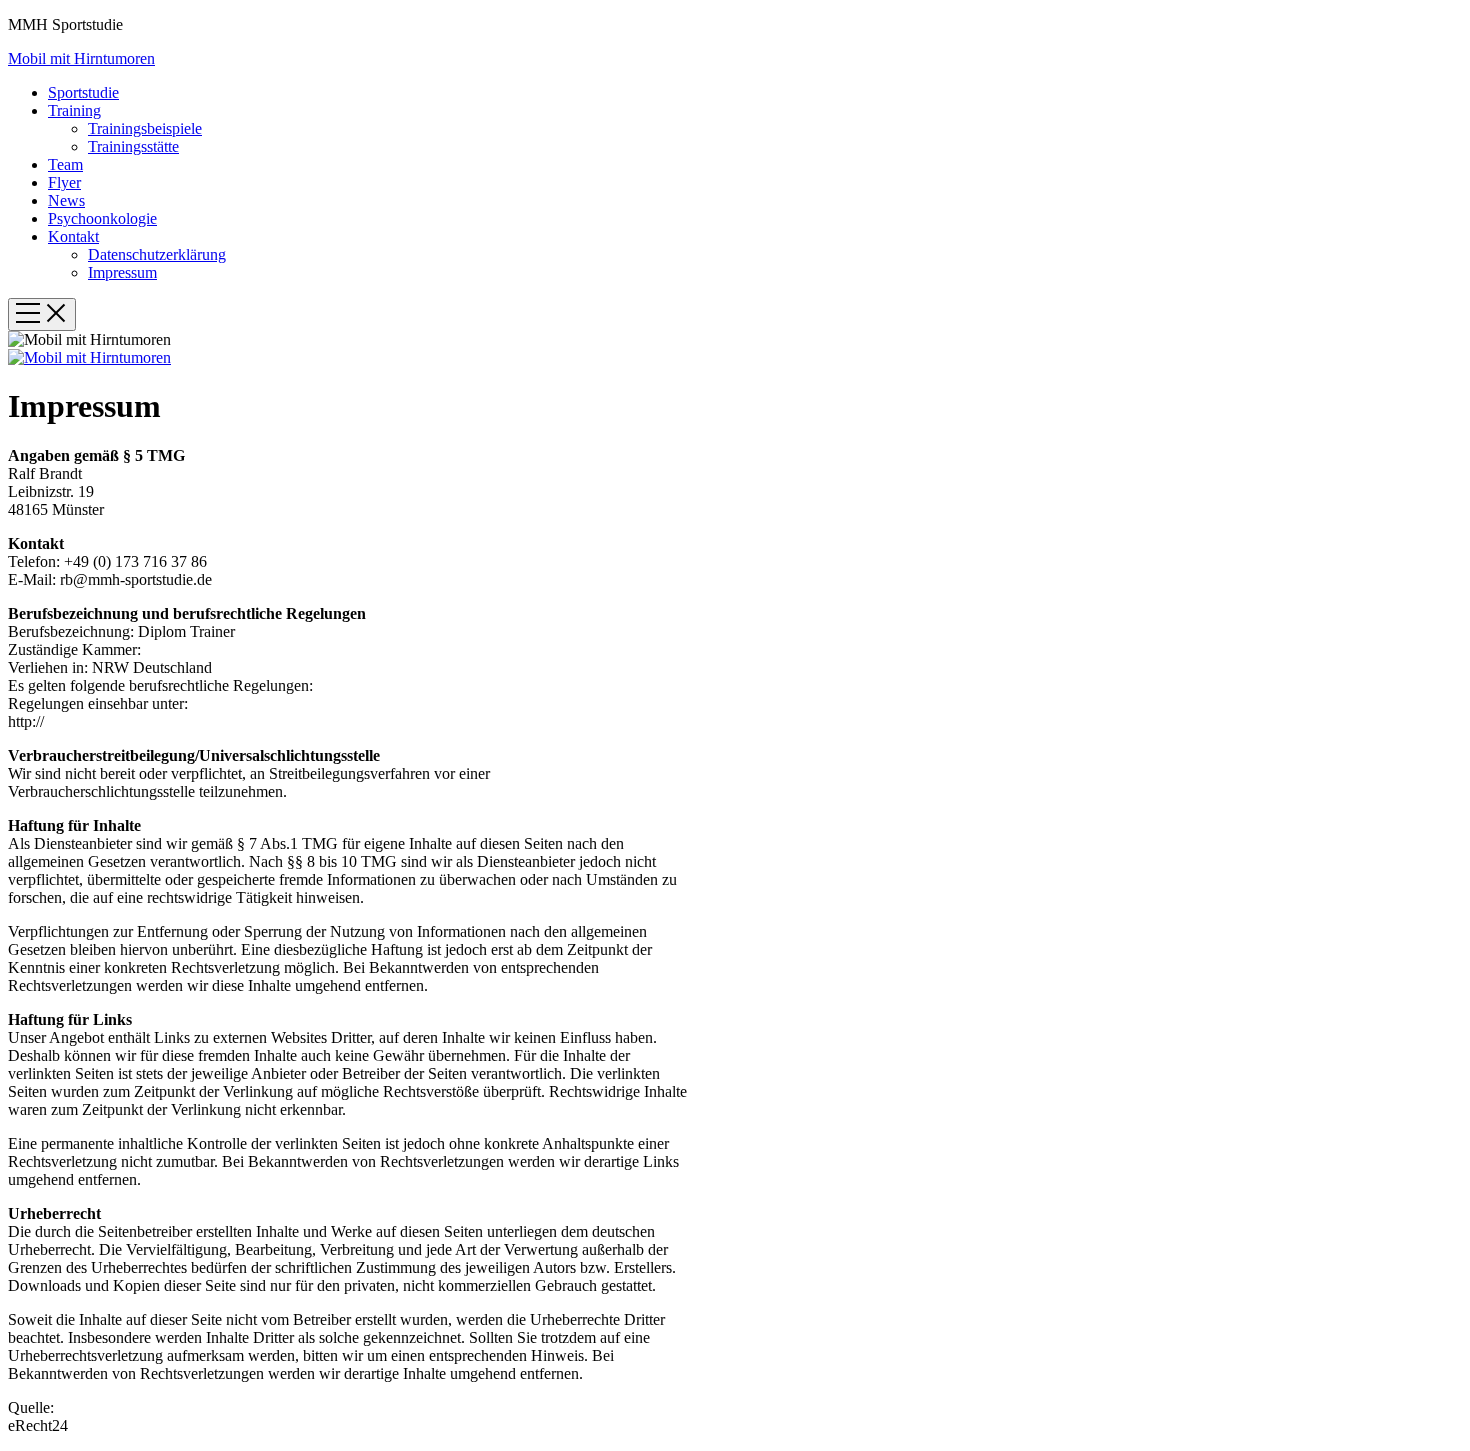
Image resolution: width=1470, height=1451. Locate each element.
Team (65, 164)
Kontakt (73, 236)
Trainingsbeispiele (145, 128)
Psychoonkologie (102, 218)
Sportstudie (83, 92)
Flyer (64, 182)
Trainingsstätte (133, 146)
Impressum (122, 272)
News (66, 200)
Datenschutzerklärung (157, 254)
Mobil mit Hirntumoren (81, 58)
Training (74, 110)
